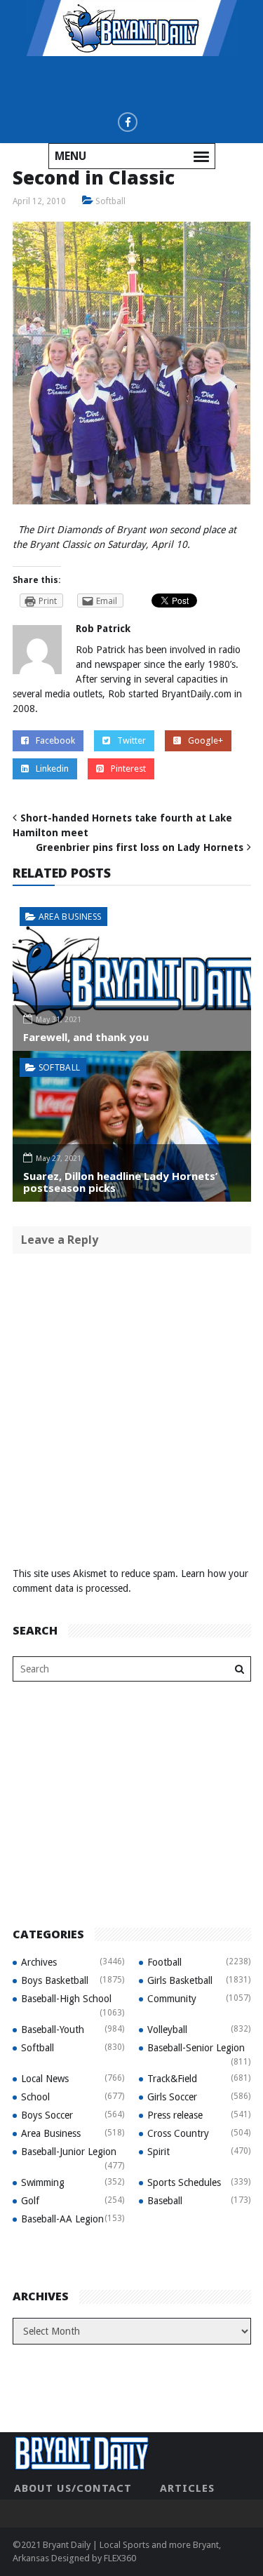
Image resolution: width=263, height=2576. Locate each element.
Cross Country (178, 2133)
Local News (45, 2079)
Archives (39, 1962)
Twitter (131, 740)
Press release (175, 2115)
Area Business (70, 917)
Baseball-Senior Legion (196, 2048)
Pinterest (128, 769)
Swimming (43, 2182)
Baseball (165, 2201)
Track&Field (172, 2079)
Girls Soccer (172, 2097)
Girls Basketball (180, 1980)
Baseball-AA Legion (62, 2219)
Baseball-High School (66, 1999)
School (35, 2097)
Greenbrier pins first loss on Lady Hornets (140, 847)
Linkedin (52, 769)
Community (172, 1999)
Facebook (55, 740)
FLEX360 (120, 2558)
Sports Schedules (184, 2182)
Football (164, 1962)
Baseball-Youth (53, 2030)
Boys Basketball (55, 1980)
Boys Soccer (47, 2115)
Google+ (205, 740)
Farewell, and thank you (86, 1037)
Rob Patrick (103, 629)
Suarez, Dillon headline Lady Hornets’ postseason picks (120, 1182)
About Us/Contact (73, 2488)
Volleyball (167, 2030)
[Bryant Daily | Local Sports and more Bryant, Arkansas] (132, 27)
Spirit (159, 2152)
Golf (30, 2201)
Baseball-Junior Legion (69, 2152)
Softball (110, 201)
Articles (187, 2488)
